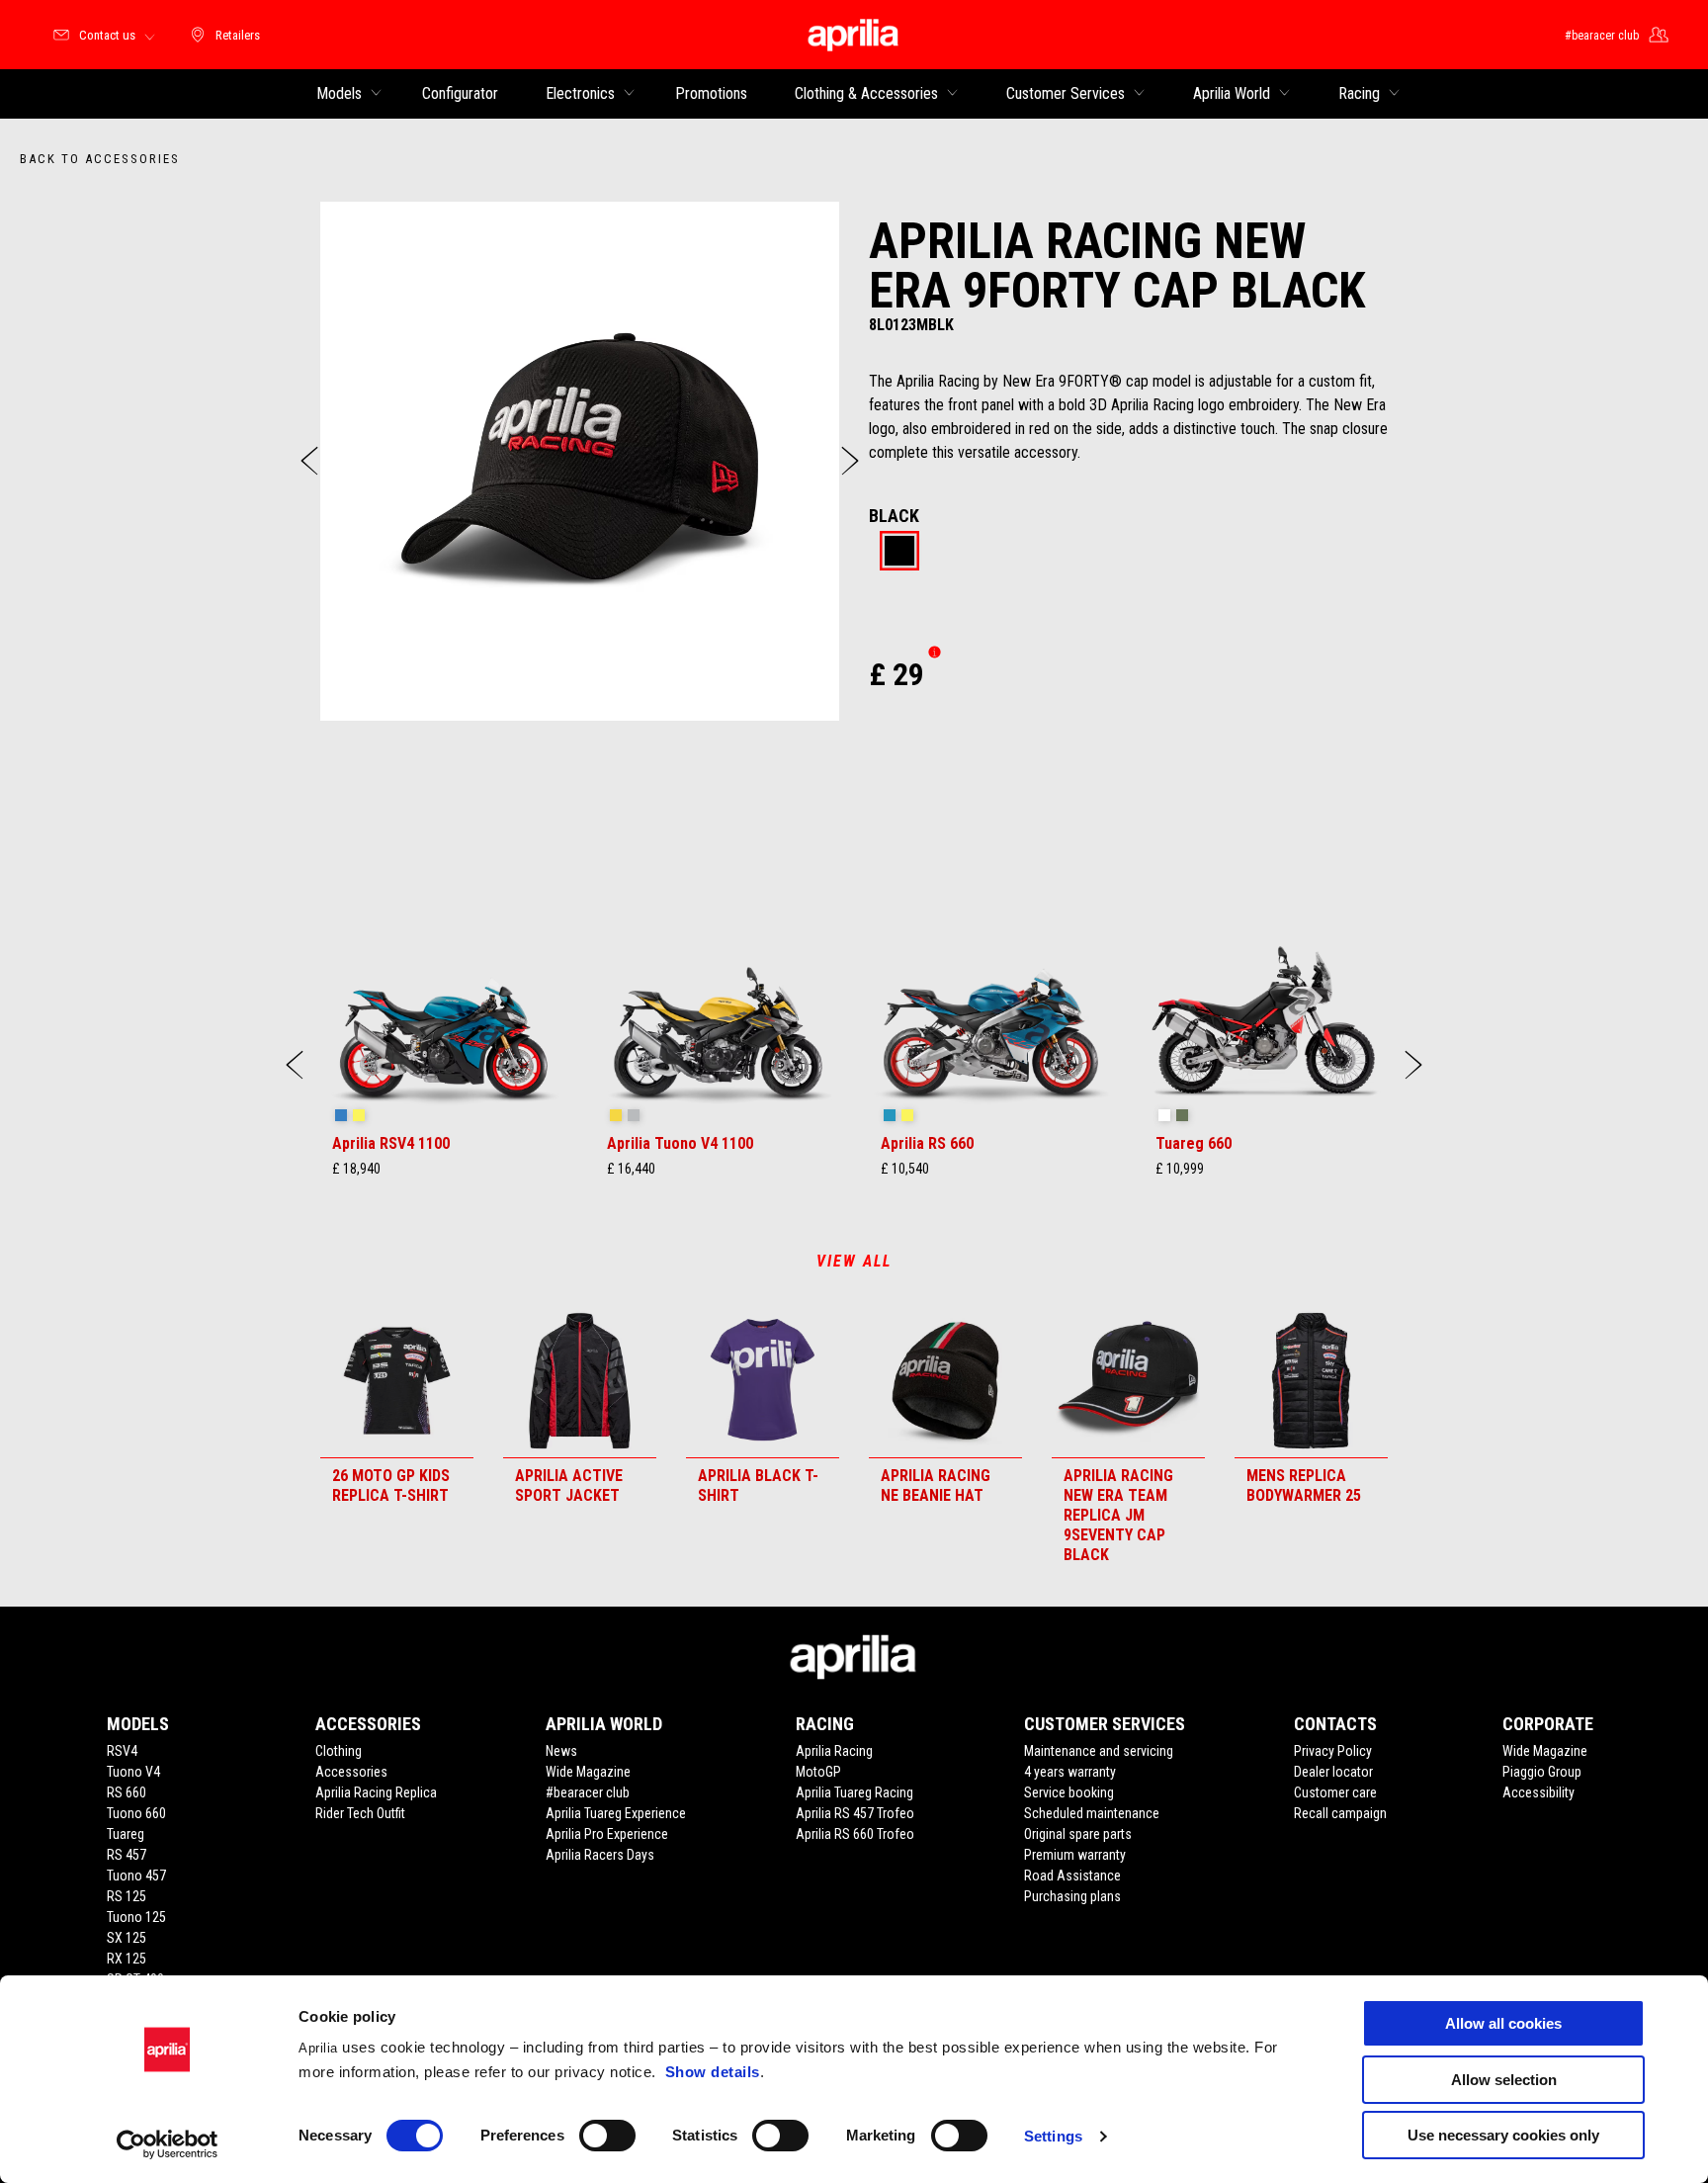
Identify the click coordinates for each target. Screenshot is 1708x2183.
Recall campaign (1340, 1813)
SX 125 (127, 1938)
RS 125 (127, 1896)
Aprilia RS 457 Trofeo (855, 1813)
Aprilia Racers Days (600, 1855)
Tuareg (126, 1834)
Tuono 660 (136, 1813)
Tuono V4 (133, 1772)
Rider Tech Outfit (360, 1813)
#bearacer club (588, 1792)
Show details (713, 2072)
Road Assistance (1072, 1876)
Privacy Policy (1333, 1751)
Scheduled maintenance (1092, 1813)
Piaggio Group (1542, 1772)
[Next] (850, 461)
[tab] (899, 552)
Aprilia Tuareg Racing (854, 1792)
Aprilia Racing (834, 1751)
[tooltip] (899, 552)
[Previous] (309, 461)
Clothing (339, 1751)
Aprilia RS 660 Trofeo (855, 1834)
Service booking (1069, 1792)
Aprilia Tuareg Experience (616, 1813)
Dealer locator (1333, 1772)
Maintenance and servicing (1099, 1751)
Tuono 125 (136, 1917)
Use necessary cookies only (1503, 2135)
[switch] (607, 2136)
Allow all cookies (1503, 2023)
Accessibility (1538, 1792)
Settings (1053, 2136)
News (561, 1751)
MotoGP (818, 1772)
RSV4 (122, 1751)
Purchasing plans (1072, 1896)
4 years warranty (1070, 1772)
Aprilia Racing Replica (376, 1792)
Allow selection (1504, 2080)
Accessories (351, 1772)
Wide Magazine (588, 1772)
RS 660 (127, 1792)
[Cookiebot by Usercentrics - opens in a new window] (168, 2144)
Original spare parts (1078, 1834)
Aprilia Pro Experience (607, 1834)
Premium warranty (1075, 1855)
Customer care (1335, 1792)
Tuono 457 (136, 1876)
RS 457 (127, 1855)
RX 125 (127, 1959)
